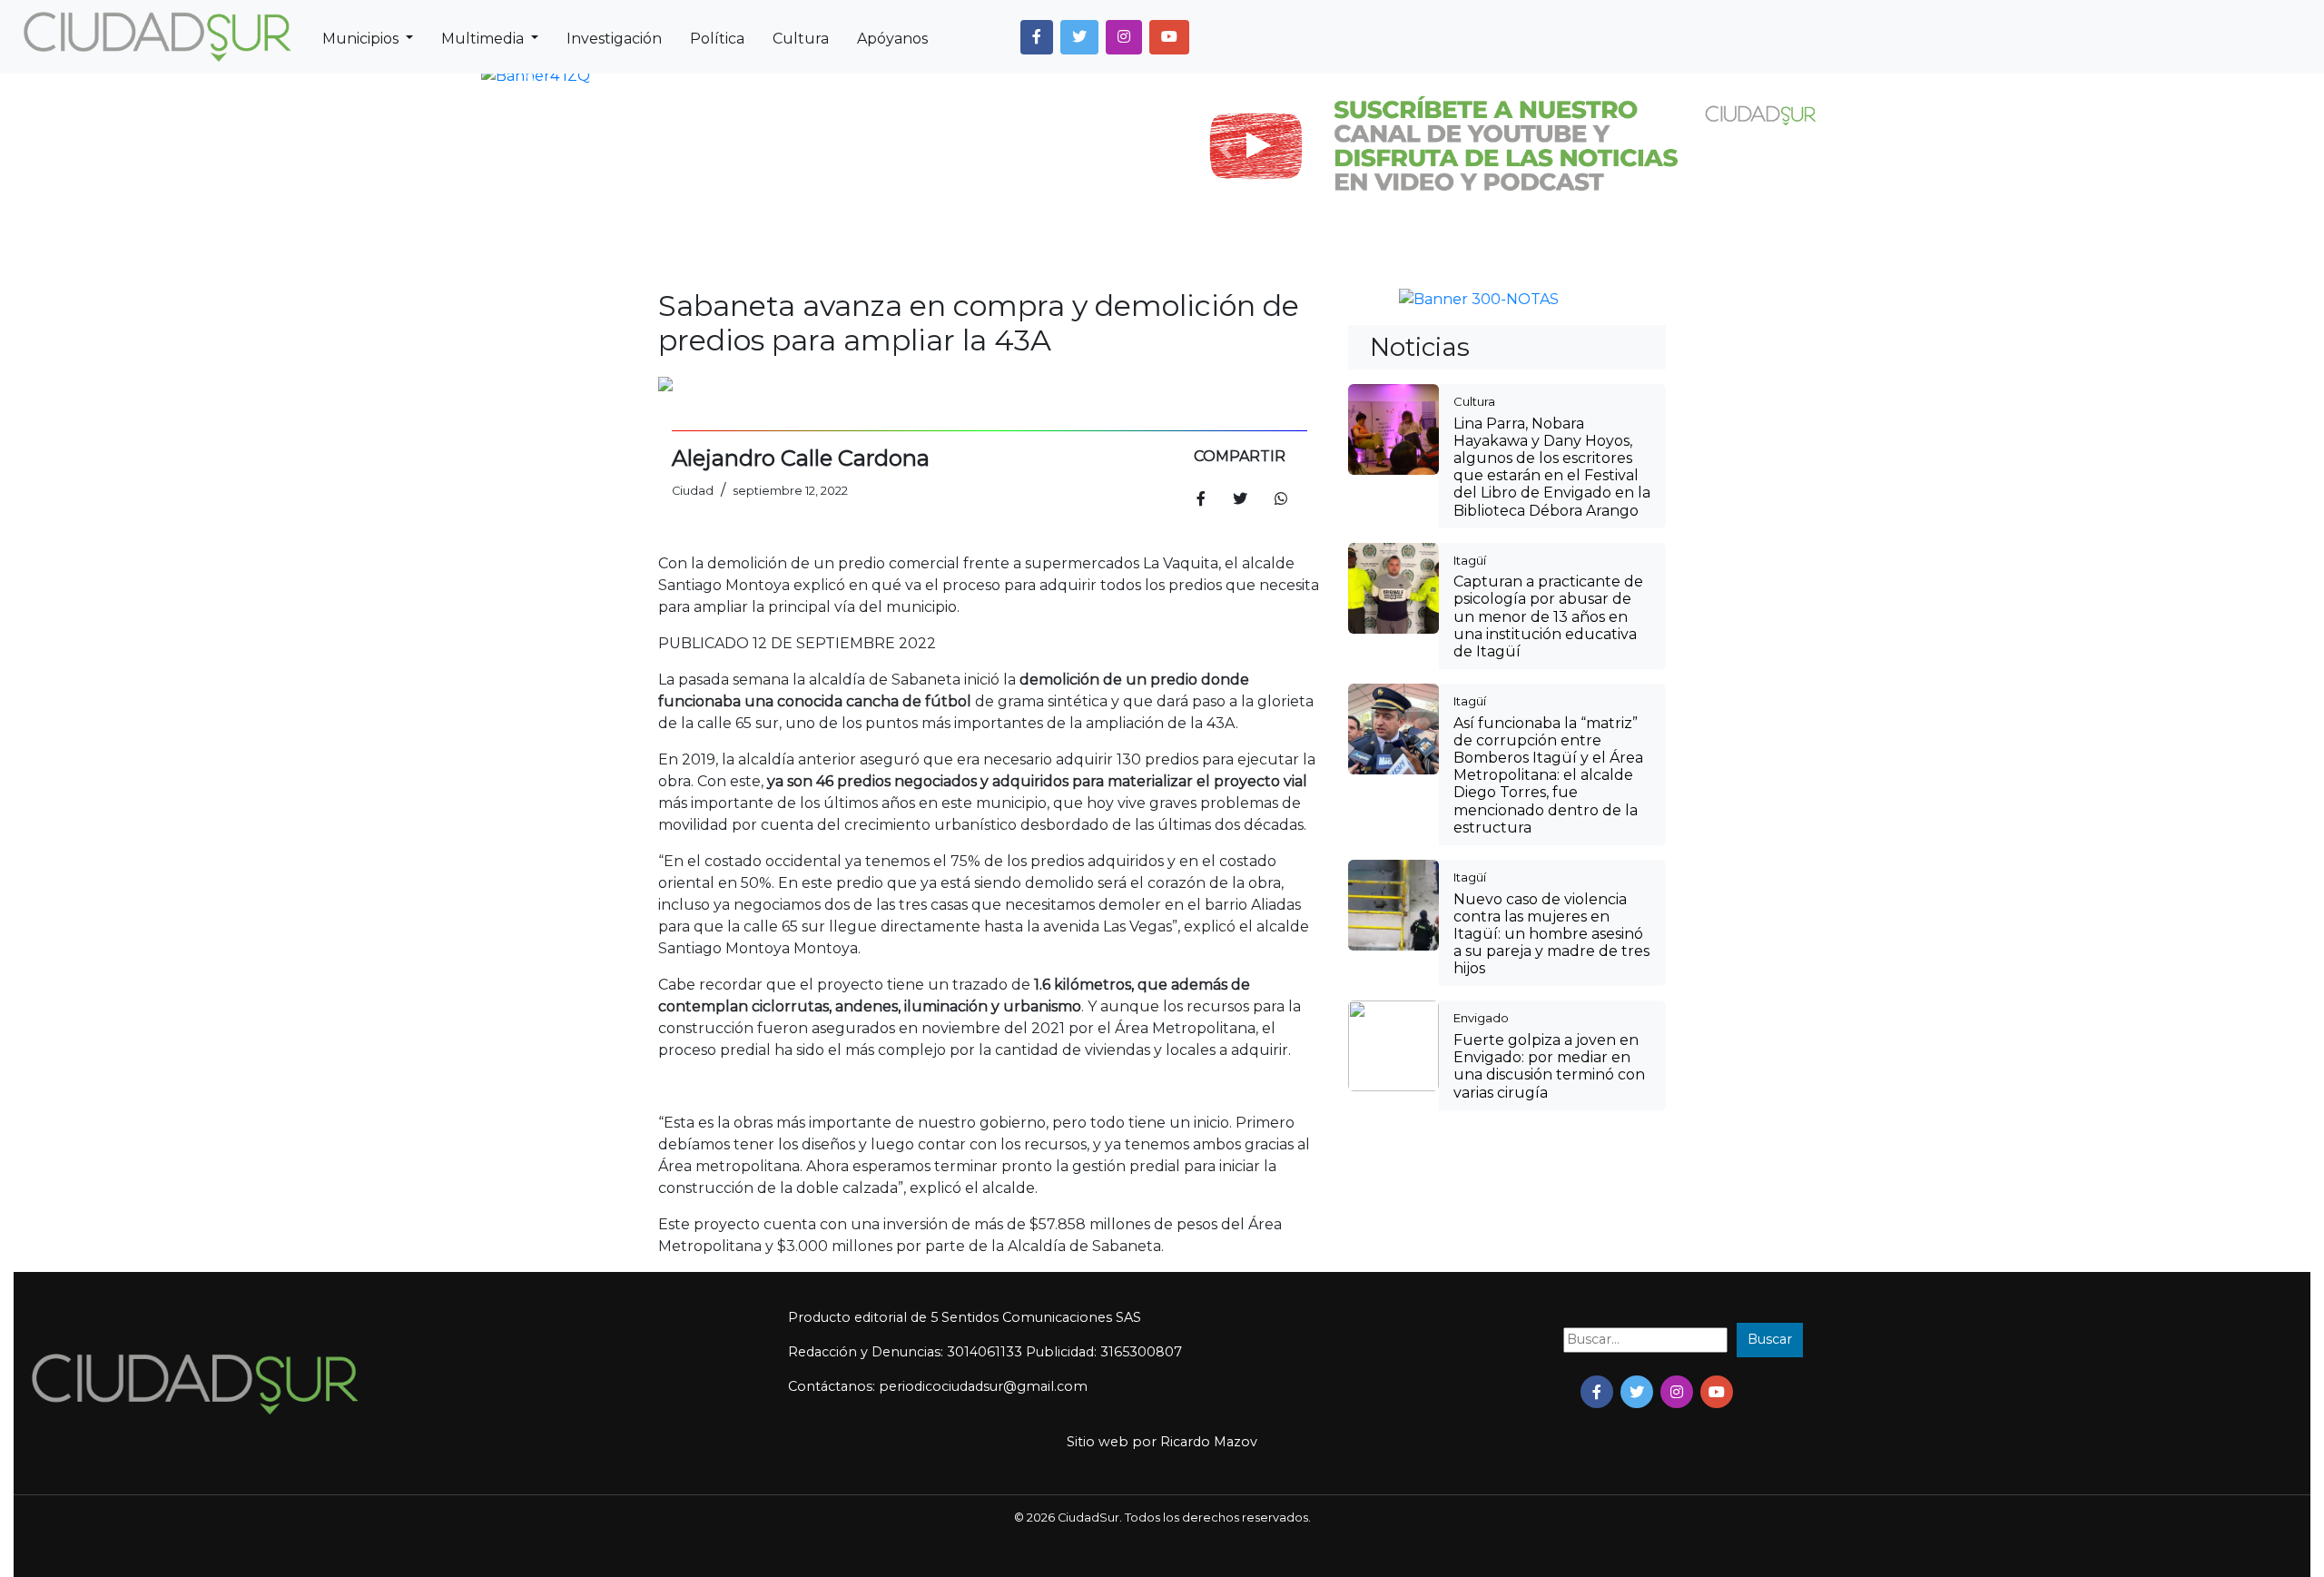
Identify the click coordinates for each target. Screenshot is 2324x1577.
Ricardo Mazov (1209, 1442)
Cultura (801, 39)
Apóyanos (892, 39)
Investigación (614, 39)
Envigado (1481, 1018)
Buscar (1770, 1339)
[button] (1037, 37)
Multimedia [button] (484, 39)
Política (717, 39)
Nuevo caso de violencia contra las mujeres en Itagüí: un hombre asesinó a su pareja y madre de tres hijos (1551, 934)
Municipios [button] (362, 39)
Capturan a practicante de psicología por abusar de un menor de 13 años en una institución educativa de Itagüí (1548, 616)
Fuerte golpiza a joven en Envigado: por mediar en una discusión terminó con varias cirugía (1549, 1066)
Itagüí (1470, 560)
